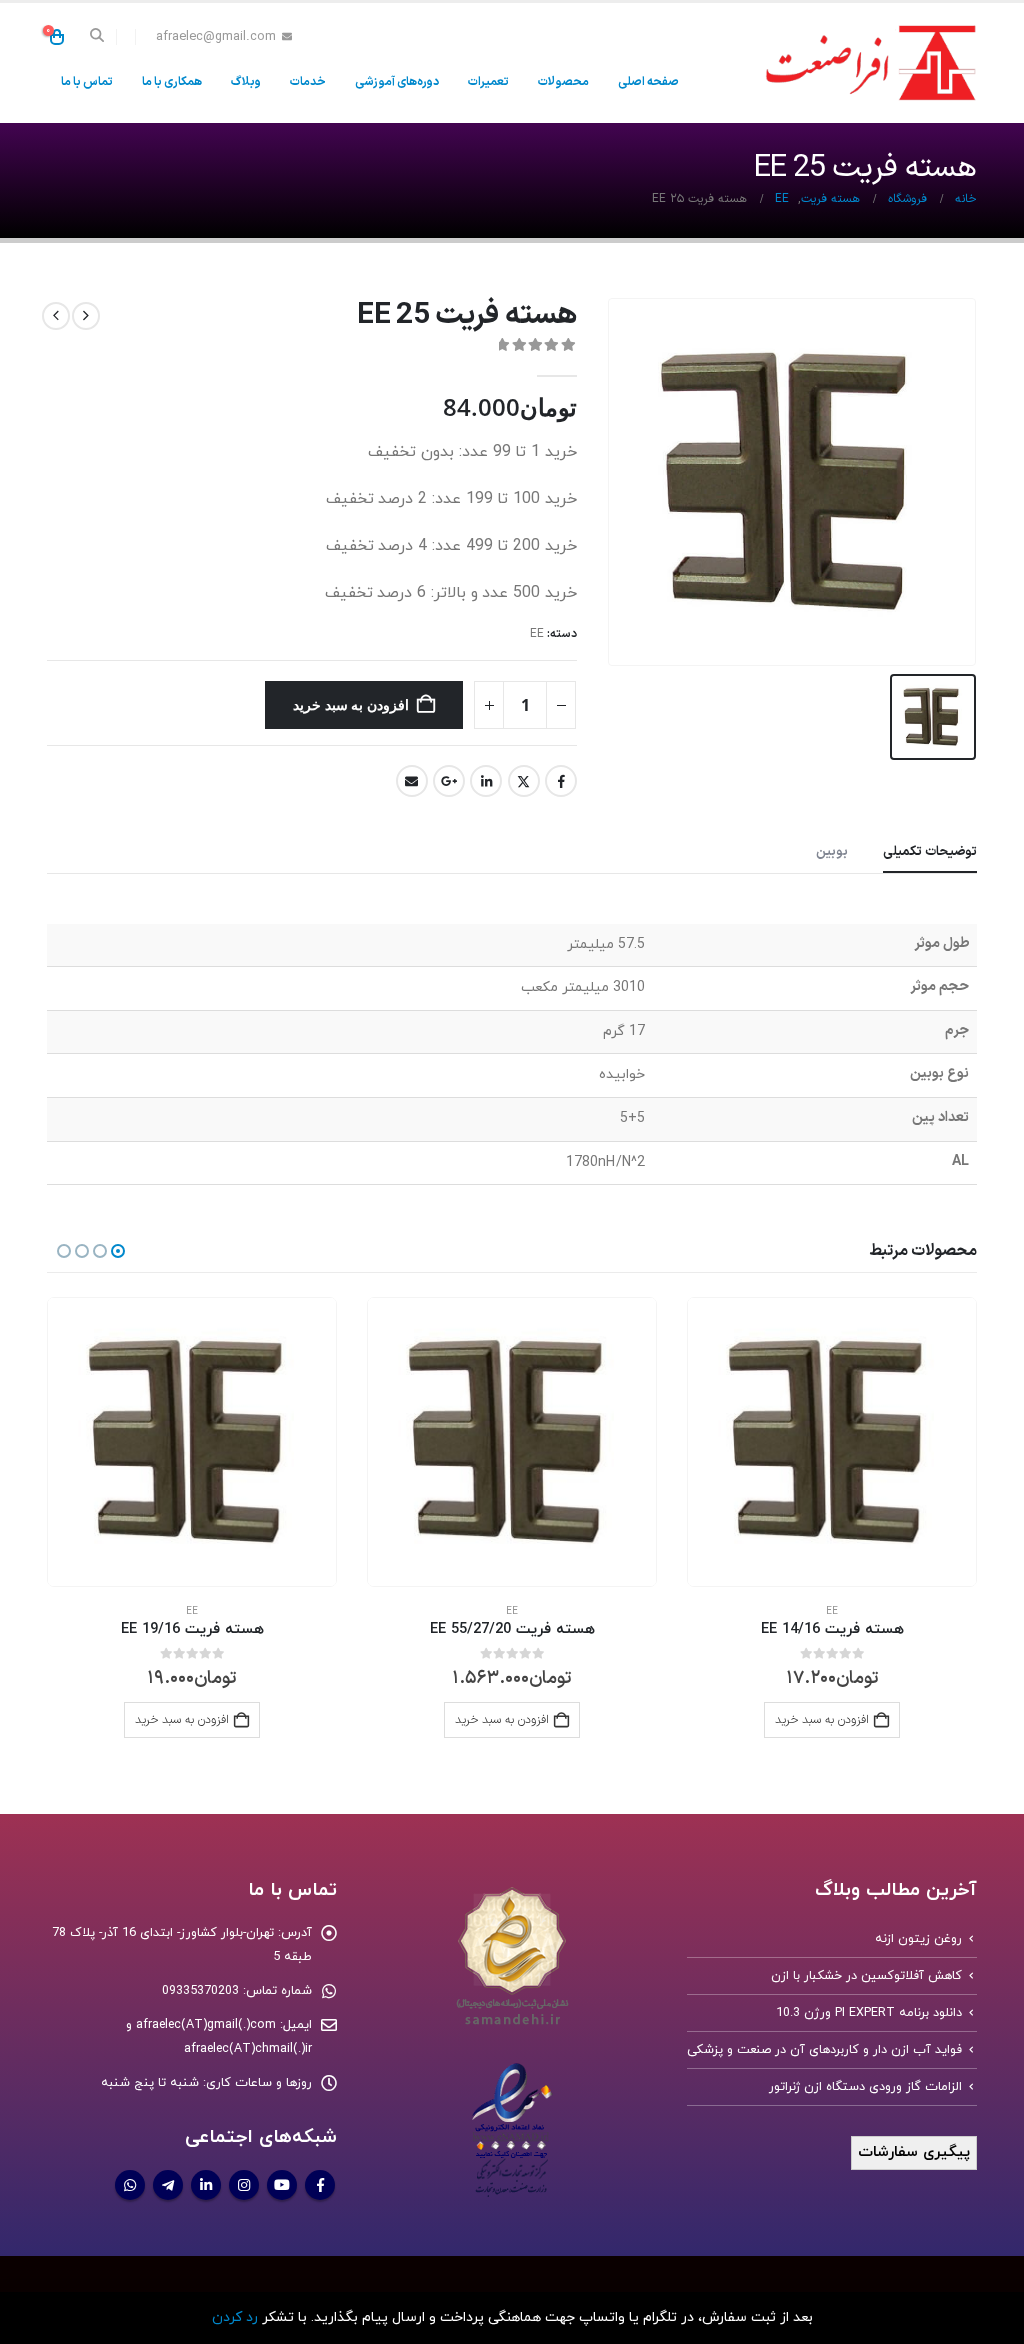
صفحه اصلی (648, 82)
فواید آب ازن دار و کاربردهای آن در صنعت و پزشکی (824, 2050)
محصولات (563, 82)
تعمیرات (488, 82)
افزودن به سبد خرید (351, 704)
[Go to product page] (832, 1442)
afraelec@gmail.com (216, 36)
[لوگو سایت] (867, 63)
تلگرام (168, 2185)
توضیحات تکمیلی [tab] (930, 852)
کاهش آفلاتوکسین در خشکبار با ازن (866, 1976)
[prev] (86, 316)
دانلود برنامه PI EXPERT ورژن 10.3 (869, 2013)
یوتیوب (282, 2185)
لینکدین (486, 781)
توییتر (524, 781)
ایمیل (412, 781)
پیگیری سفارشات (914, 2152)
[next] (56, 316)
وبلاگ (246, 82)
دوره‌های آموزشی (397, 82)
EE (537, 634)
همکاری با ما (172, 82)
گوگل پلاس (449, 781)
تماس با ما (87, 82)
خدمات (308, 82)
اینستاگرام (244, 2185)
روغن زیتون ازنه (918, 1939)
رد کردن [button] (235, 2317)
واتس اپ (130, 2185)
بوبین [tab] (832, 852)
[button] (97, 37)
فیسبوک (561, 781)
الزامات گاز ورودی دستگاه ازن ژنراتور (865, 2087)
